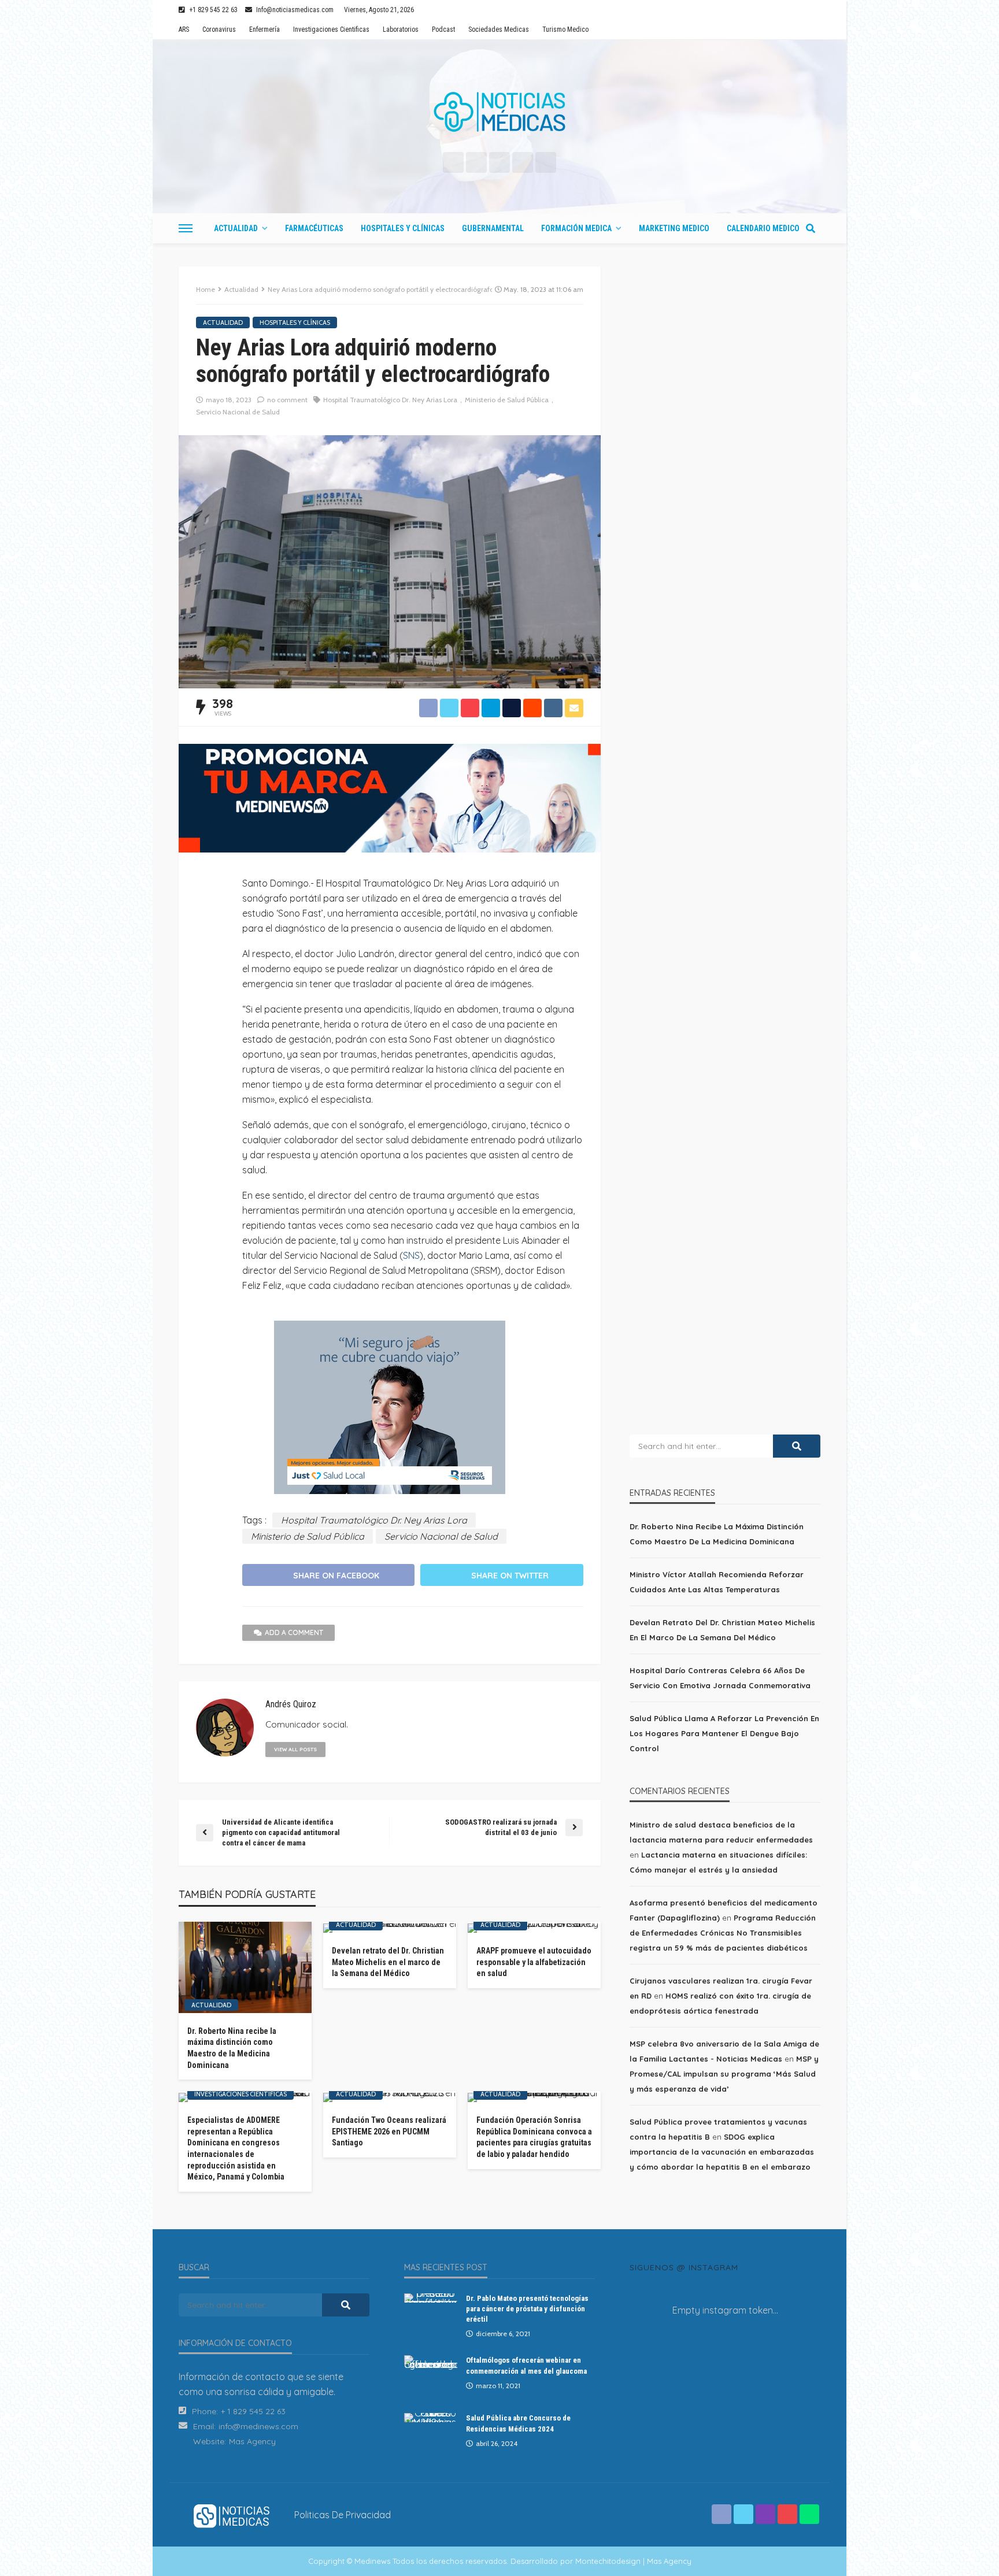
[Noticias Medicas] (499, 112)
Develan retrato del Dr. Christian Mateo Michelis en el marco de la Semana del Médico (388, 1962)
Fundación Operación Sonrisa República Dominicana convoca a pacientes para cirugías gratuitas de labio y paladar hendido (534, 2137)
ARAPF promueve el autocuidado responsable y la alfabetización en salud (534, 1962)
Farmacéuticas (314, 228)
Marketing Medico (674, 228)
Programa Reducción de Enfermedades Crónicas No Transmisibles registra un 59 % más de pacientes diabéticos (723, 1933)
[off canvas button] (186, 228)
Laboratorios (401, 29)
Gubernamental (493, 228)
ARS (184, 29)
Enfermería (264, 29)
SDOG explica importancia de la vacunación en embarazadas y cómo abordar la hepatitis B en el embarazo (722, 2152)
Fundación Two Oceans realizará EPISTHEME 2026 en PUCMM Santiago (389, 2131)
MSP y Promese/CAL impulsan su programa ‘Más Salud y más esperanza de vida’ (724, 2074)
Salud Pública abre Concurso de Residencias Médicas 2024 (518, 2423)
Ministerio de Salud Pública (507, 400)
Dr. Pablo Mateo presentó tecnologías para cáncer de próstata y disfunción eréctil (527, 2309)
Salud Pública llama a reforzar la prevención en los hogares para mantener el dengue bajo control (724, 1733)
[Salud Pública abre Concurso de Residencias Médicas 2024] (431, 2418)
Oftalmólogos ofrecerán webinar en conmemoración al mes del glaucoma (526, 2365)
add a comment (294, 1632)
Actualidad (236, 228)
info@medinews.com (258, 2426)
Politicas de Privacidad (343, 2515)
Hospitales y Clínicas (403, 228)
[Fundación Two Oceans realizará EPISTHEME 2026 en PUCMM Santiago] (390, 2097)
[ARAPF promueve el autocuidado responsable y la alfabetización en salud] (534, 1928)
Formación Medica (576, 228)
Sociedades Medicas (499, 29)
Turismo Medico (565, 29)
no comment (287, 400)
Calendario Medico (763, 228)
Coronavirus (219, 29)
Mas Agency (252, 2441)
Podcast (443, 29)
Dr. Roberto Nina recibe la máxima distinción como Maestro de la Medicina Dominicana (232, 2048)
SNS (411, 1255)
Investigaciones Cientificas (331, 29)
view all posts (295, 1749)
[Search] (811, 228)
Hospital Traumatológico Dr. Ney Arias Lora (390, 400)
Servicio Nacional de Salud (238, 412)
